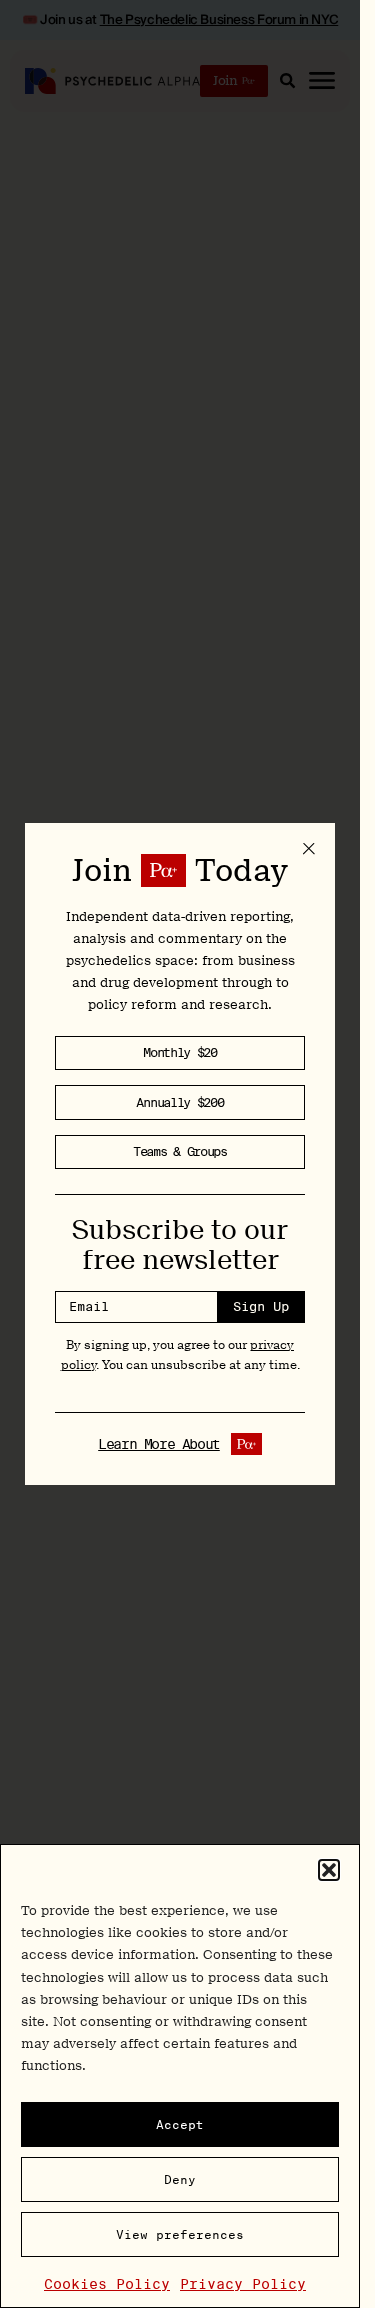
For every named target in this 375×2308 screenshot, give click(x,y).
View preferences (180, 2234)
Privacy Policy (243, 2284)
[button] (329, 1870)
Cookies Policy (107, 2284)
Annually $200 (179, 1102)
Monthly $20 (180, 1052)
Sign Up (261, 1306)
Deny (180, 2179)
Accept (180, 2124)
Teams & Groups (180, 1151)
